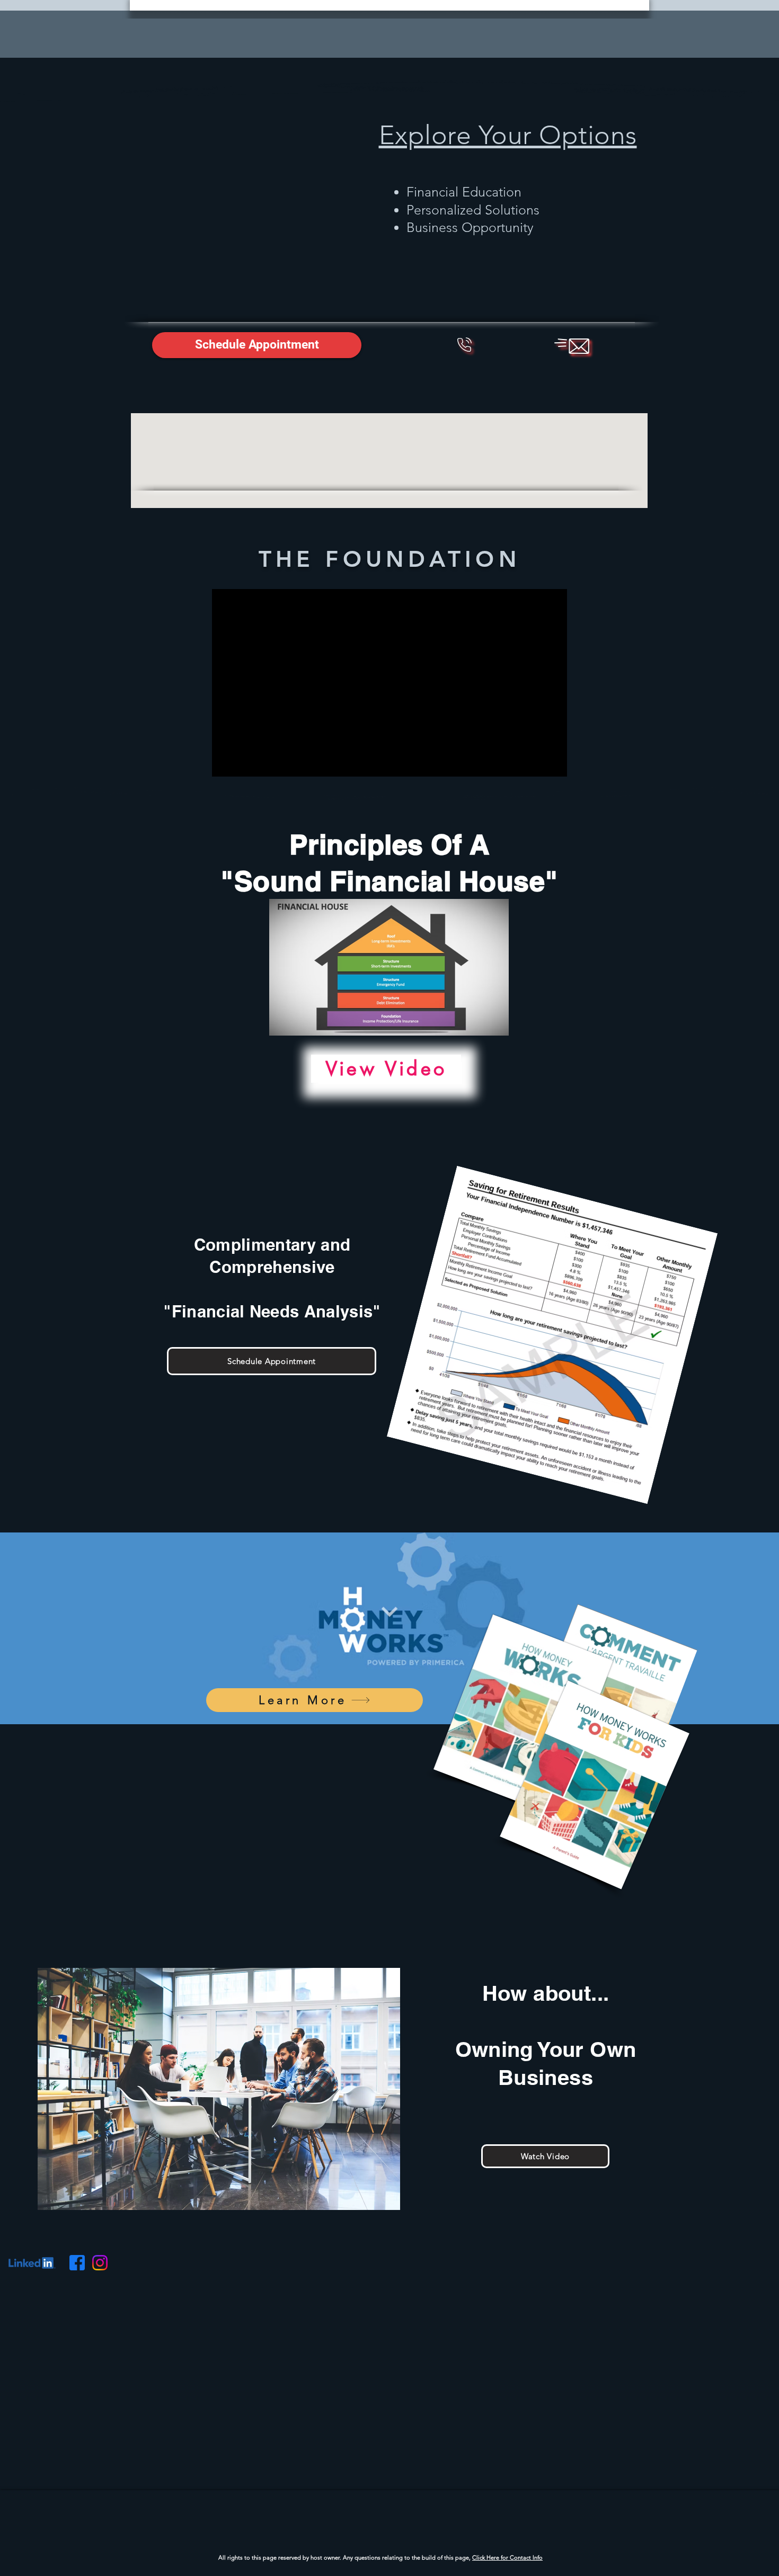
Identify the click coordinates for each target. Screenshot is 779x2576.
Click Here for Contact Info (507, 2557)
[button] (257, 345)
